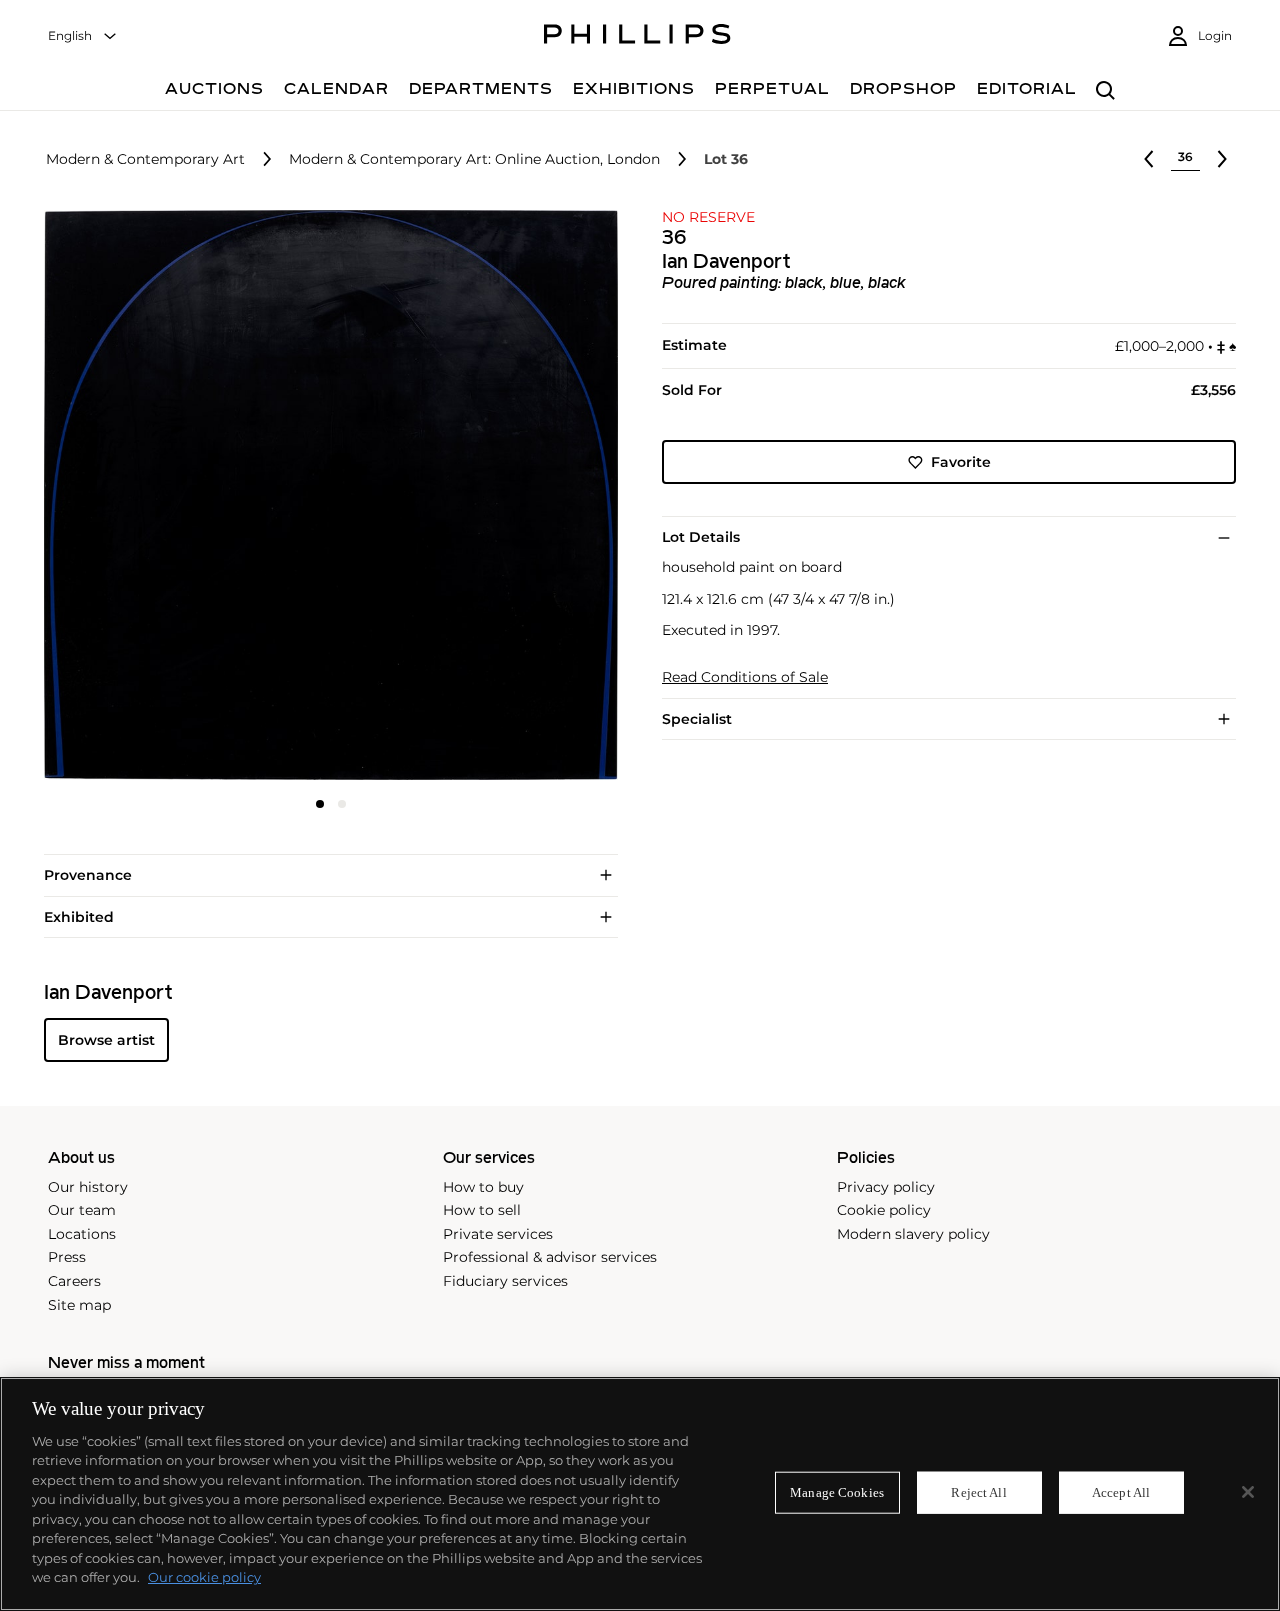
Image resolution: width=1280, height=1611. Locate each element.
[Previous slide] (139, 497)
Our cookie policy (204, 1577)
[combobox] (83, 36)
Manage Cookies (837, 1492)
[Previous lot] (1149, 159)
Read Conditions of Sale (745, 677)
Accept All (1121, 1492)
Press (67, 1257)
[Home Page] (637, 37)
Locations (82, 1234)
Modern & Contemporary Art (145, 159)
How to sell (482, 1210)
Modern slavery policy (913, 1234)
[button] (325, 495)
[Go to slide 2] (342, 804)
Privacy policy (886, 1187)
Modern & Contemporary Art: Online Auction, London (474, 159)
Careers (74, 1281)
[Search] (1105, 91)
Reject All (978, 1492)
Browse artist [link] (106, 1040)
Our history (88, 1187)
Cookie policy (884, 1210)
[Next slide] (522, 497)
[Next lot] (1222, 159)
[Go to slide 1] (320, 804)
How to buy (483, 1187)
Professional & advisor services (550, 1257)
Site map (79, 1305)
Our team (82, 1210)
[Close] (1248, 1492)
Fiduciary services (505, 1281)
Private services (498, 1234)
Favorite (961, 462)
